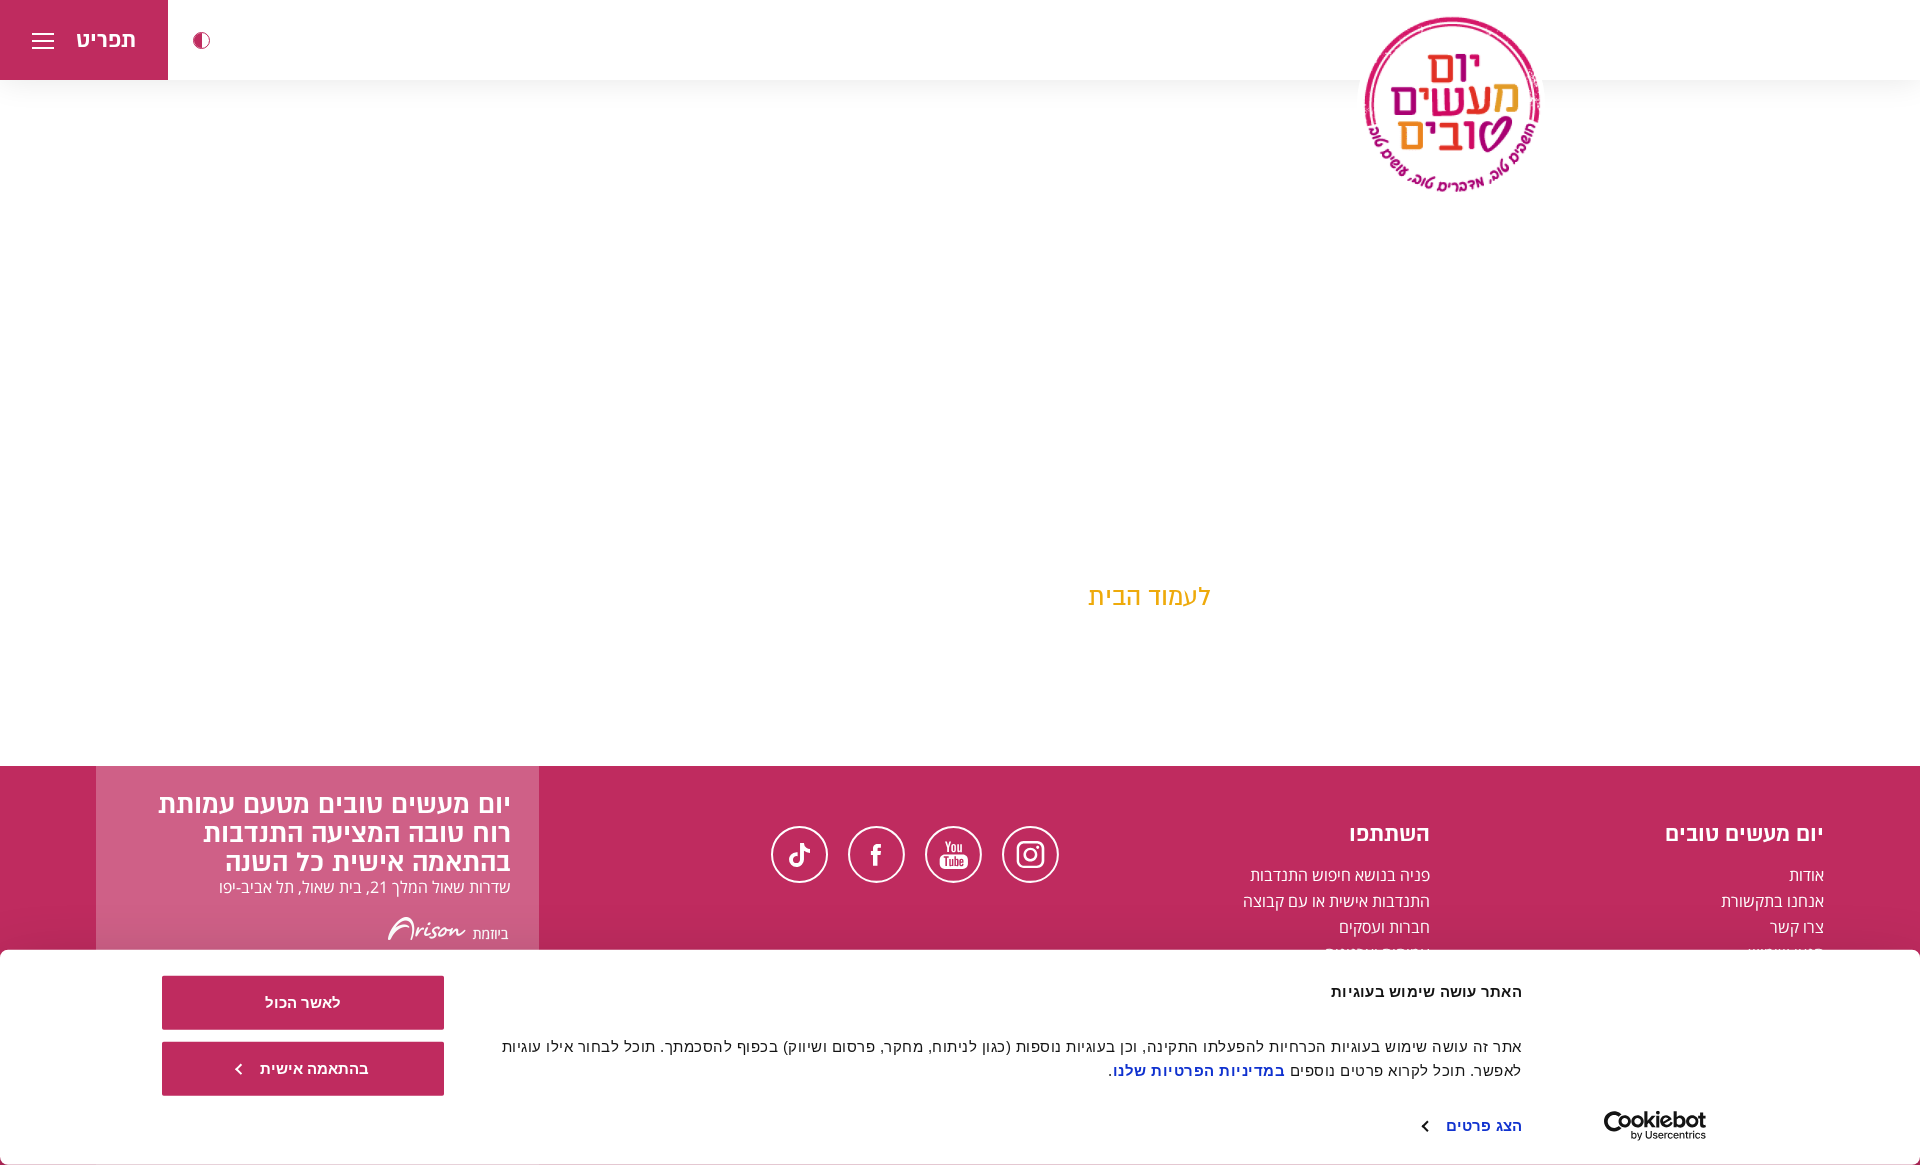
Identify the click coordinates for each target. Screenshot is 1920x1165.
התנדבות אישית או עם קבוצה (1336, 901)
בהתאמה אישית (314, 1067)
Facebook (876, 854)
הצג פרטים (1484, 1125)
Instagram (1030, 854)
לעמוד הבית (1149, 597)
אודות (1806, 875)
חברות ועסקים (1384, 927)
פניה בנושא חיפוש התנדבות (1340, 875)
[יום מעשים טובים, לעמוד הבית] (1451, 104)
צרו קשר (1797, 927)
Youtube (953, 854)
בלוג (1229, 513)
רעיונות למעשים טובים (1162, 483)
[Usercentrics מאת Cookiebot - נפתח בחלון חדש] (1655, 1126)
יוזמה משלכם (1195, 543)
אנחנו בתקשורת (1772, 901)
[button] (201, 40)
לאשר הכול (303, 1002)
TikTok (799, 854)
